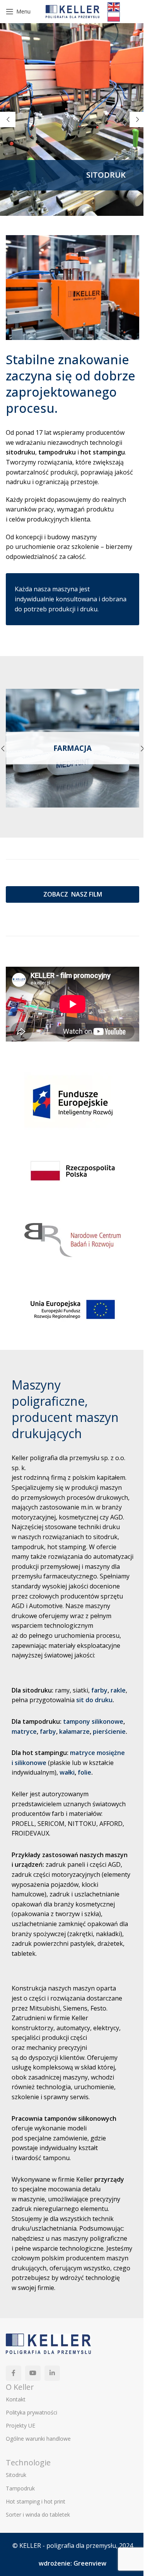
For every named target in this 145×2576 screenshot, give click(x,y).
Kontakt (16, 2399)
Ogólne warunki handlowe (38, 2439)
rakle (118, 1690)
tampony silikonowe (93, 1721)
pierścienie (109, 1731)
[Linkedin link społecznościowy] (52, 2373)
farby (99, 1690)
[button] (8, 119)
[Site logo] (73, 11)
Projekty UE (20, 2425)
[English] (114, 6)
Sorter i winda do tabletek (38, 2515)
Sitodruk (16, 2475)
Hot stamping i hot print (36, 2501)
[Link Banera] (72, 748)
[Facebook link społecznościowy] (14, 2373)
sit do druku (94, 1700)
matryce (24, 1731)
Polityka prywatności (32, 2412)
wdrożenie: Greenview (72, 2563)
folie (84, 1772)
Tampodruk (20, 2488)
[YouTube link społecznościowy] (33, 2373)
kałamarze (74, 1731)
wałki (67, 1772)
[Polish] (114, 16)
